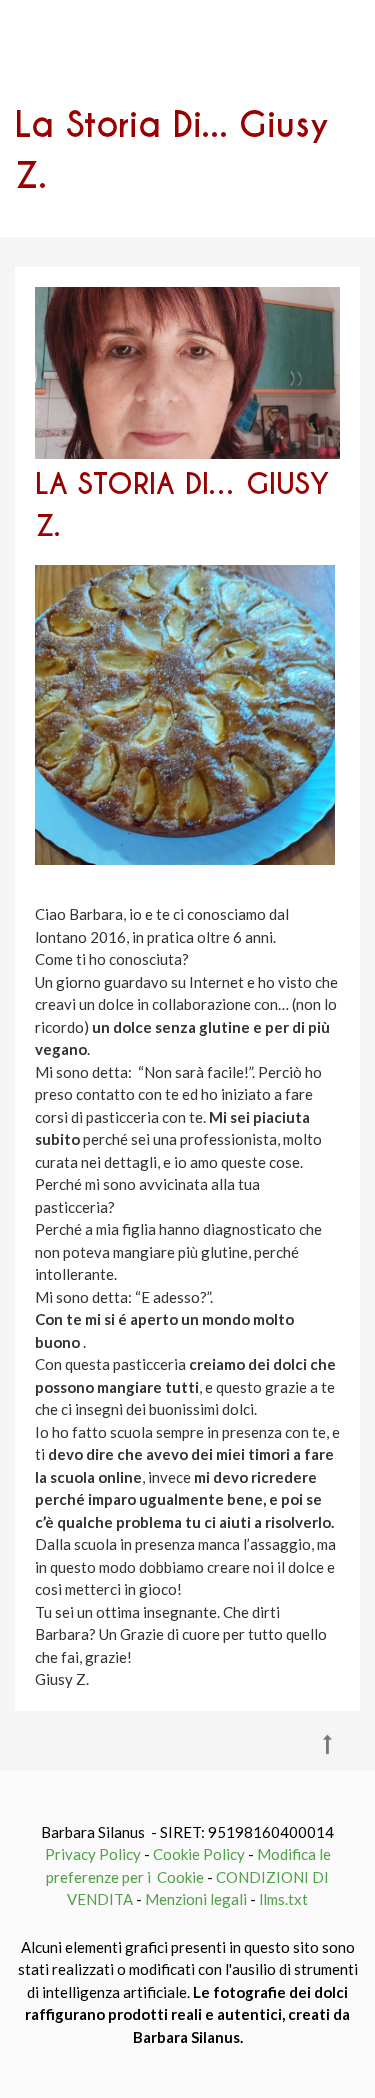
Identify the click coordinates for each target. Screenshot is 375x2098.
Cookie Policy (199, 1854)
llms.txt (283, 1899)
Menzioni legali (196, 1899)
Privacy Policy (93, 1854)
